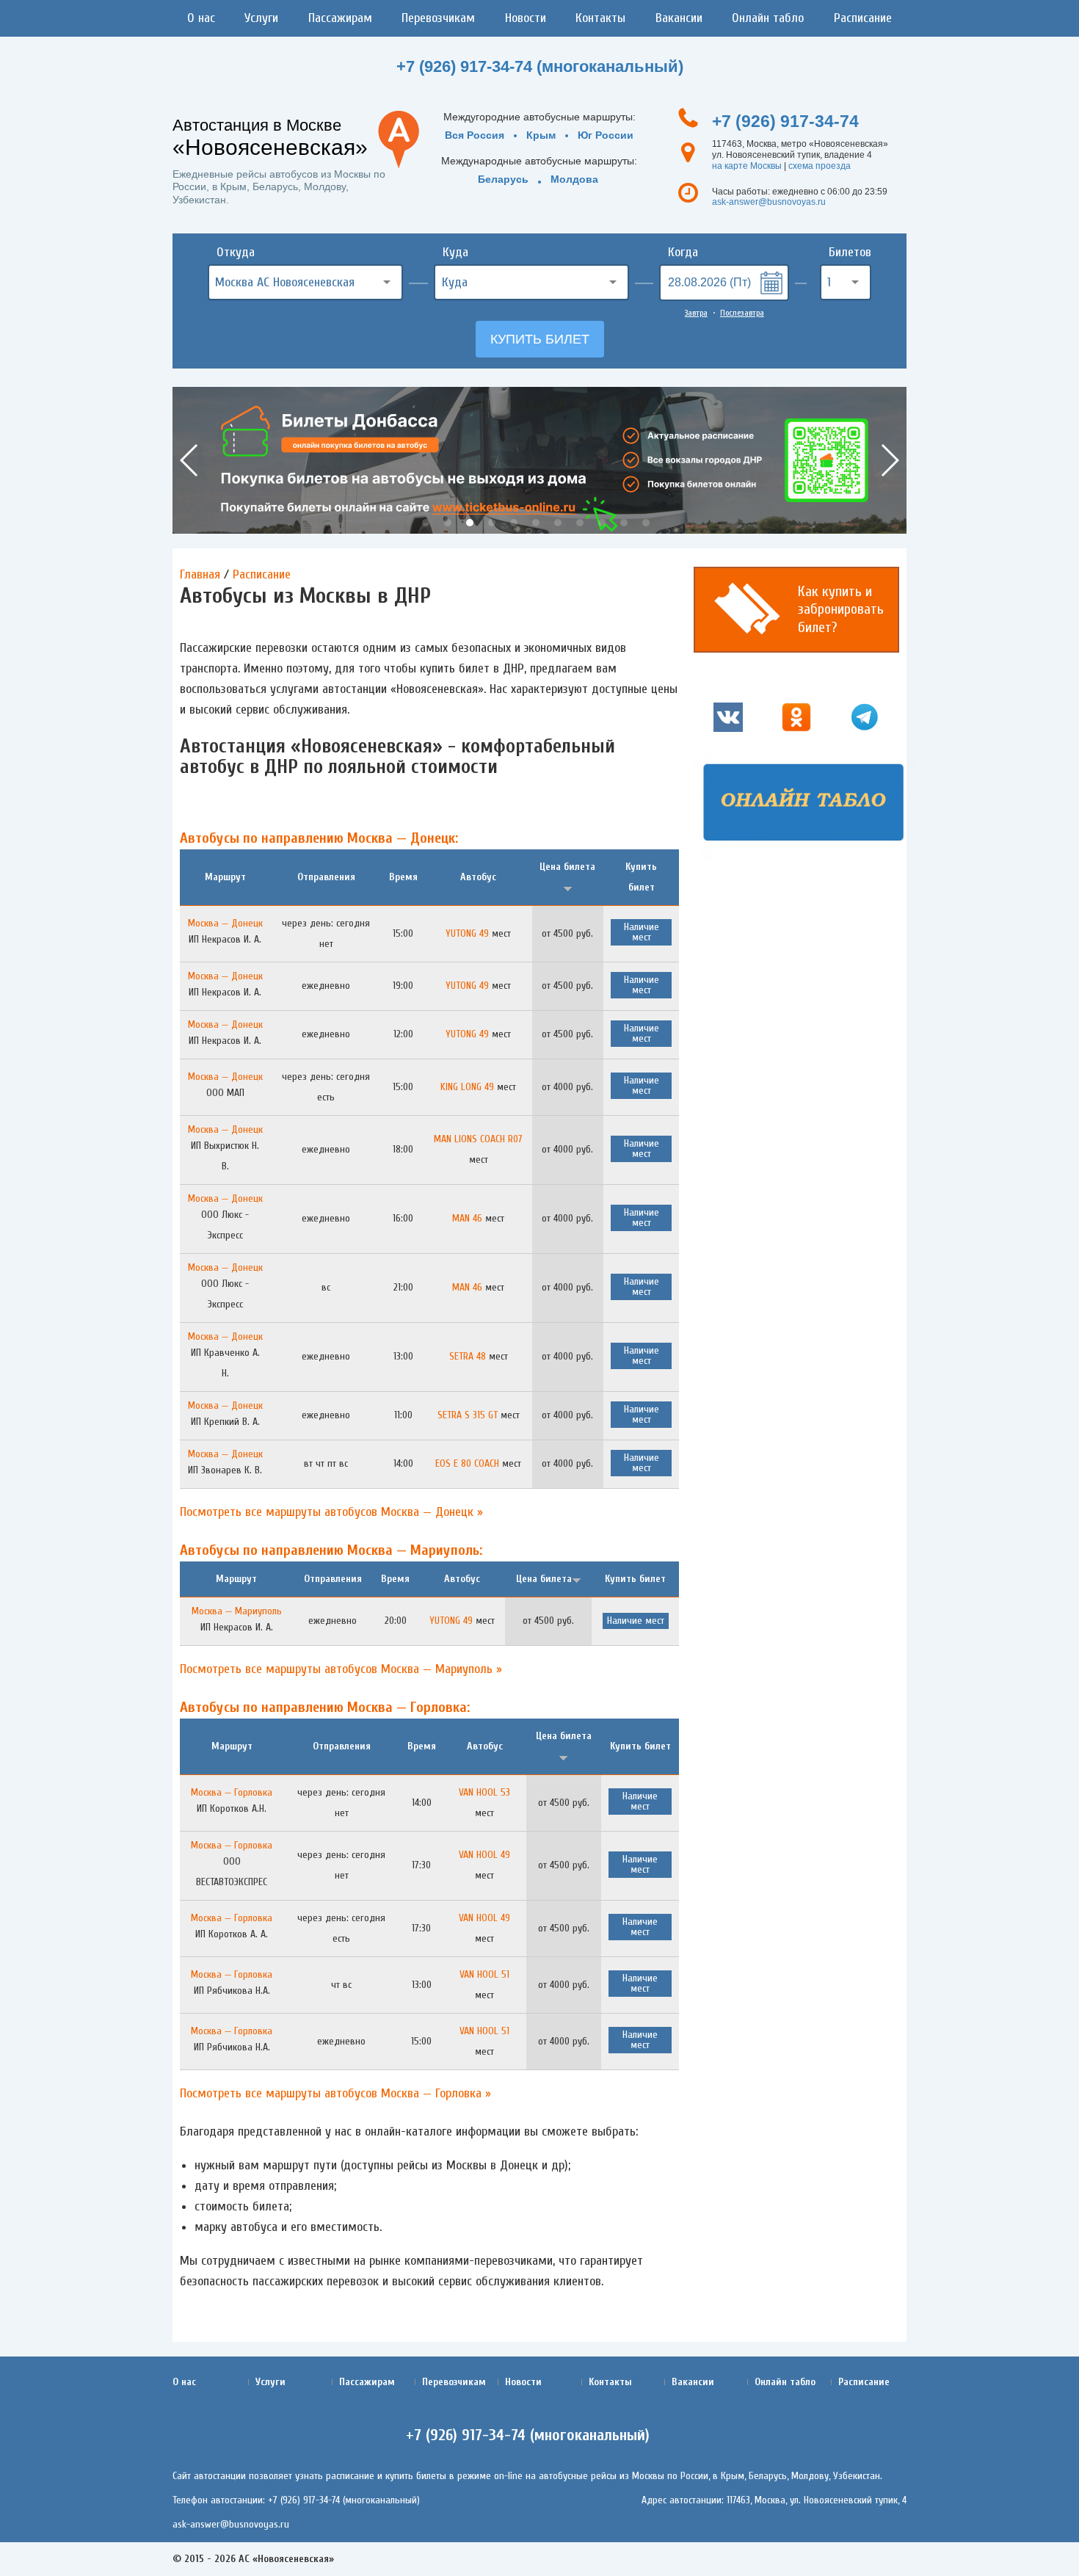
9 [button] (602, 523)
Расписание (863, 18)
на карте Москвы (747, 166)
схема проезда (820, 166)
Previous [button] (190, 460)
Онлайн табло (768, 18)
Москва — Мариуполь (237, 1611)
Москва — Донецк (225, 923)
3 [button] (470, 523)
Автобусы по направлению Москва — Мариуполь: (331, 1550)
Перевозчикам (438, 18)
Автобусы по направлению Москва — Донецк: (319, 838)
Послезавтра (742, 313)
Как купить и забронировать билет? (841, 609)
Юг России (606, 135)
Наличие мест (642, 932)
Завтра (696, 313)
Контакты (600, 18)
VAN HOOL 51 (484, 1974)
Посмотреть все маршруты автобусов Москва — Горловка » (335, 2093)
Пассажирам (340, 18)
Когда (683, 252)
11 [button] (646, 523)
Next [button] (889, 460)
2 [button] (448, 523)
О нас (201, 18)
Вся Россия (475, 135)
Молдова (574, 179)
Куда (455, 252)
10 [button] (624, 523)
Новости (526, 18)
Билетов (850, 252)
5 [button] (514, 523)
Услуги (261, 18)
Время (403, 877)
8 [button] (580, 523)
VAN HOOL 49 (484, 1855)
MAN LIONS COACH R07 (478, 1139)
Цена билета (544, 1579)
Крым (541, 135)
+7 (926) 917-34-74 (785, 121)
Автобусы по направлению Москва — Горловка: (325, 1707)
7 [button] (558, 523)
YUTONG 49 (467, 933)
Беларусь (503, 179)
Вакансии (679, 18)
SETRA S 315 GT (468, 1415)
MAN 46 (467, 1218)
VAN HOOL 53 (484, 1792)
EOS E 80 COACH (467, 1463)
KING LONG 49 (467, 1087)
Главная (200, 574)
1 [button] (426, 523)
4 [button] (492, 523)
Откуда (236, 252)
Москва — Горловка (232, 1792)
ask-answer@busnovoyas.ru (769, 202)
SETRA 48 (468, 1356)
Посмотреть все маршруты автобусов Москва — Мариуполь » (341, 1669)
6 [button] (536, 523)
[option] (539, 460)
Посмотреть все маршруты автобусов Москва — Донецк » (331, 1512)
